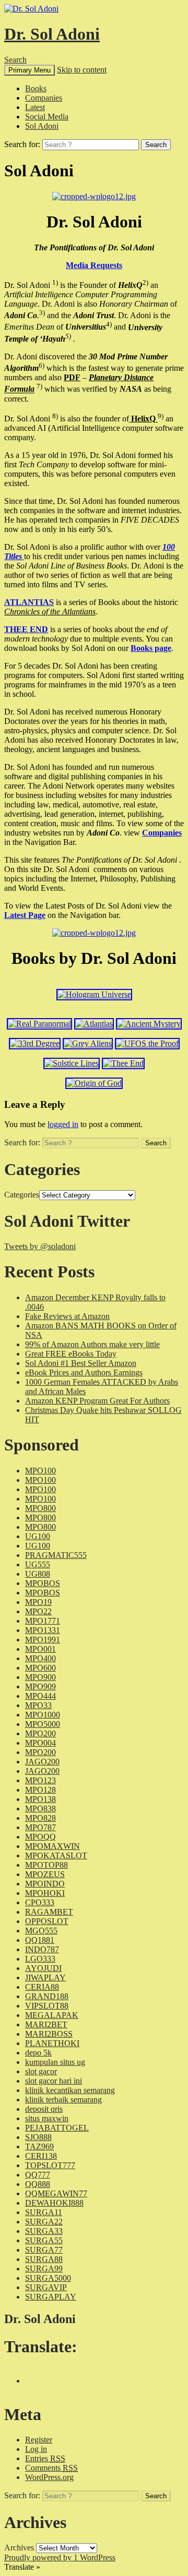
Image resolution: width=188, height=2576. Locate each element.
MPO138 (40, 1799)
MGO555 (41, 1931)
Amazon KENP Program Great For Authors (97, 1401)
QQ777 (38, 2175)
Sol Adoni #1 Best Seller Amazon (81, 1363)
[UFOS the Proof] (147, 1043)
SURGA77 (44, 2250)
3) (42, 313)
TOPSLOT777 (50, 2165)
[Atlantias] (94, 1024)
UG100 (38, 1536)
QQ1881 (40, 1940)
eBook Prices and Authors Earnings (84, 1372)
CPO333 (40, 1902)
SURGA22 (44, 2222)
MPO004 (40, 1743)
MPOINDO (45, 1884)
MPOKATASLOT (56, 1855)
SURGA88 (44, 2259)
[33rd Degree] (35, 1043)
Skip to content (82, 70)
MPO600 (40, 1668)
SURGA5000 (48, 2278)
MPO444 (40, 1696)
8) (55, 416)
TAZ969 (39, 2146)
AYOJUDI (43, 1968)
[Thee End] (123, 1063)
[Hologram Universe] (94, 994)
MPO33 (38, 1705)
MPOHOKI (45, 1893)
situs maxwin (47, 2118)
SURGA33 (44, 2231)
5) (68, 336)
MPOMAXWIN (52, 1846)
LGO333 (40, 1959)
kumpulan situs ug (55, 2062)
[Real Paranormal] (39, 1024)
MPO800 (40, 1508)
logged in (63, 1124)
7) (39, 386)
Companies (44, 98)
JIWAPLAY (45, 1978)
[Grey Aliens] (88, 1043)
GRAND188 (47, 1996)
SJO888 (38, 2137)
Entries (45, 2458)
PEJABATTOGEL (57, 2128)
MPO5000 (43, 1724)
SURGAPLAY (51, 2297)
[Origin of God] (94, 1083)
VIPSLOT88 (47, 2006)
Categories (22, 1195)
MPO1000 (43, 1715)
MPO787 (40, 1827)
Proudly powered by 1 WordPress (60, 2557)
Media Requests (94, 265)
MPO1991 (43, 1640)
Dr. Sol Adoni (52, 34)
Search (15, 60)
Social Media (47, 117)
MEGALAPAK (52, 2015)
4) (109, 324)
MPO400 (40, 1658)
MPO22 (38, 1611)
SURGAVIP (46, 2287)
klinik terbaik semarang (63, 2100)
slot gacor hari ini (54, 2081)
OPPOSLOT (47, 1921)
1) (55, 282)
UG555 (38, 1564)
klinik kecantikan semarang (70, 2090)
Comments (51, 2468)
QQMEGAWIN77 (56, 2193)
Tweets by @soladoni (40, 1246)
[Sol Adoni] (94, 196)
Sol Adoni (42, 126)
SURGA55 (44, 2240)
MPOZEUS (45, 1874)
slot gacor (41, 2071)
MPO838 (40, 1809)
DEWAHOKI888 (54, 2203)
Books (36, 88)
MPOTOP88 (46, 1865)
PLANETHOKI (52, 2043)
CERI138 (41, 2156)
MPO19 (38, 1602)
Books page (151, 648)
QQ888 (38, 2184)
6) (42, 365)
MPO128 (40, 1790)
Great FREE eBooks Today (71, 1354)
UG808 (38, 1574)
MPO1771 (43, 1621)
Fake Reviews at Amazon (67, 1316)
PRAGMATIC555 (56, 1555)
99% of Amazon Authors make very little (92, 1344)
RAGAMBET (49, 1912)
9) (161, 416)
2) (145, 282)
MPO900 (40, 1677)
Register (39, 2440)
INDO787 (42, 1949)
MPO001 (40, 1649)
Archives (19, 2548)
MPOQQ (40, 1837)
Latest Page (25, 915)
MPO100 (40, 1471)
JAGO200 (42, 1762)
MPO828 (40, 1818)
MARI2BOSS (49, 2034)
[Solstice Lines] (72, 1063)
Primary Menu (30, 70)
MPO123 (40, 1780)
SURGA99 (44, 2269)
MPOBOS (43, 1583)
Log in (36, 2449)
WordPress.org (49, 2477)
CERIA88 (42, 1987)
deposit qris (44, 2109)
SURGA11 (44, 2212)
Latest (35, 107)
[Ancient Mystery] (149, 1024)
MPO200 (40, 1733)
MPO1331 (43, 1630)
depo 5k (38, 2053)
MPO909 (40, 1686)
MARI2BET (46, 2024)
